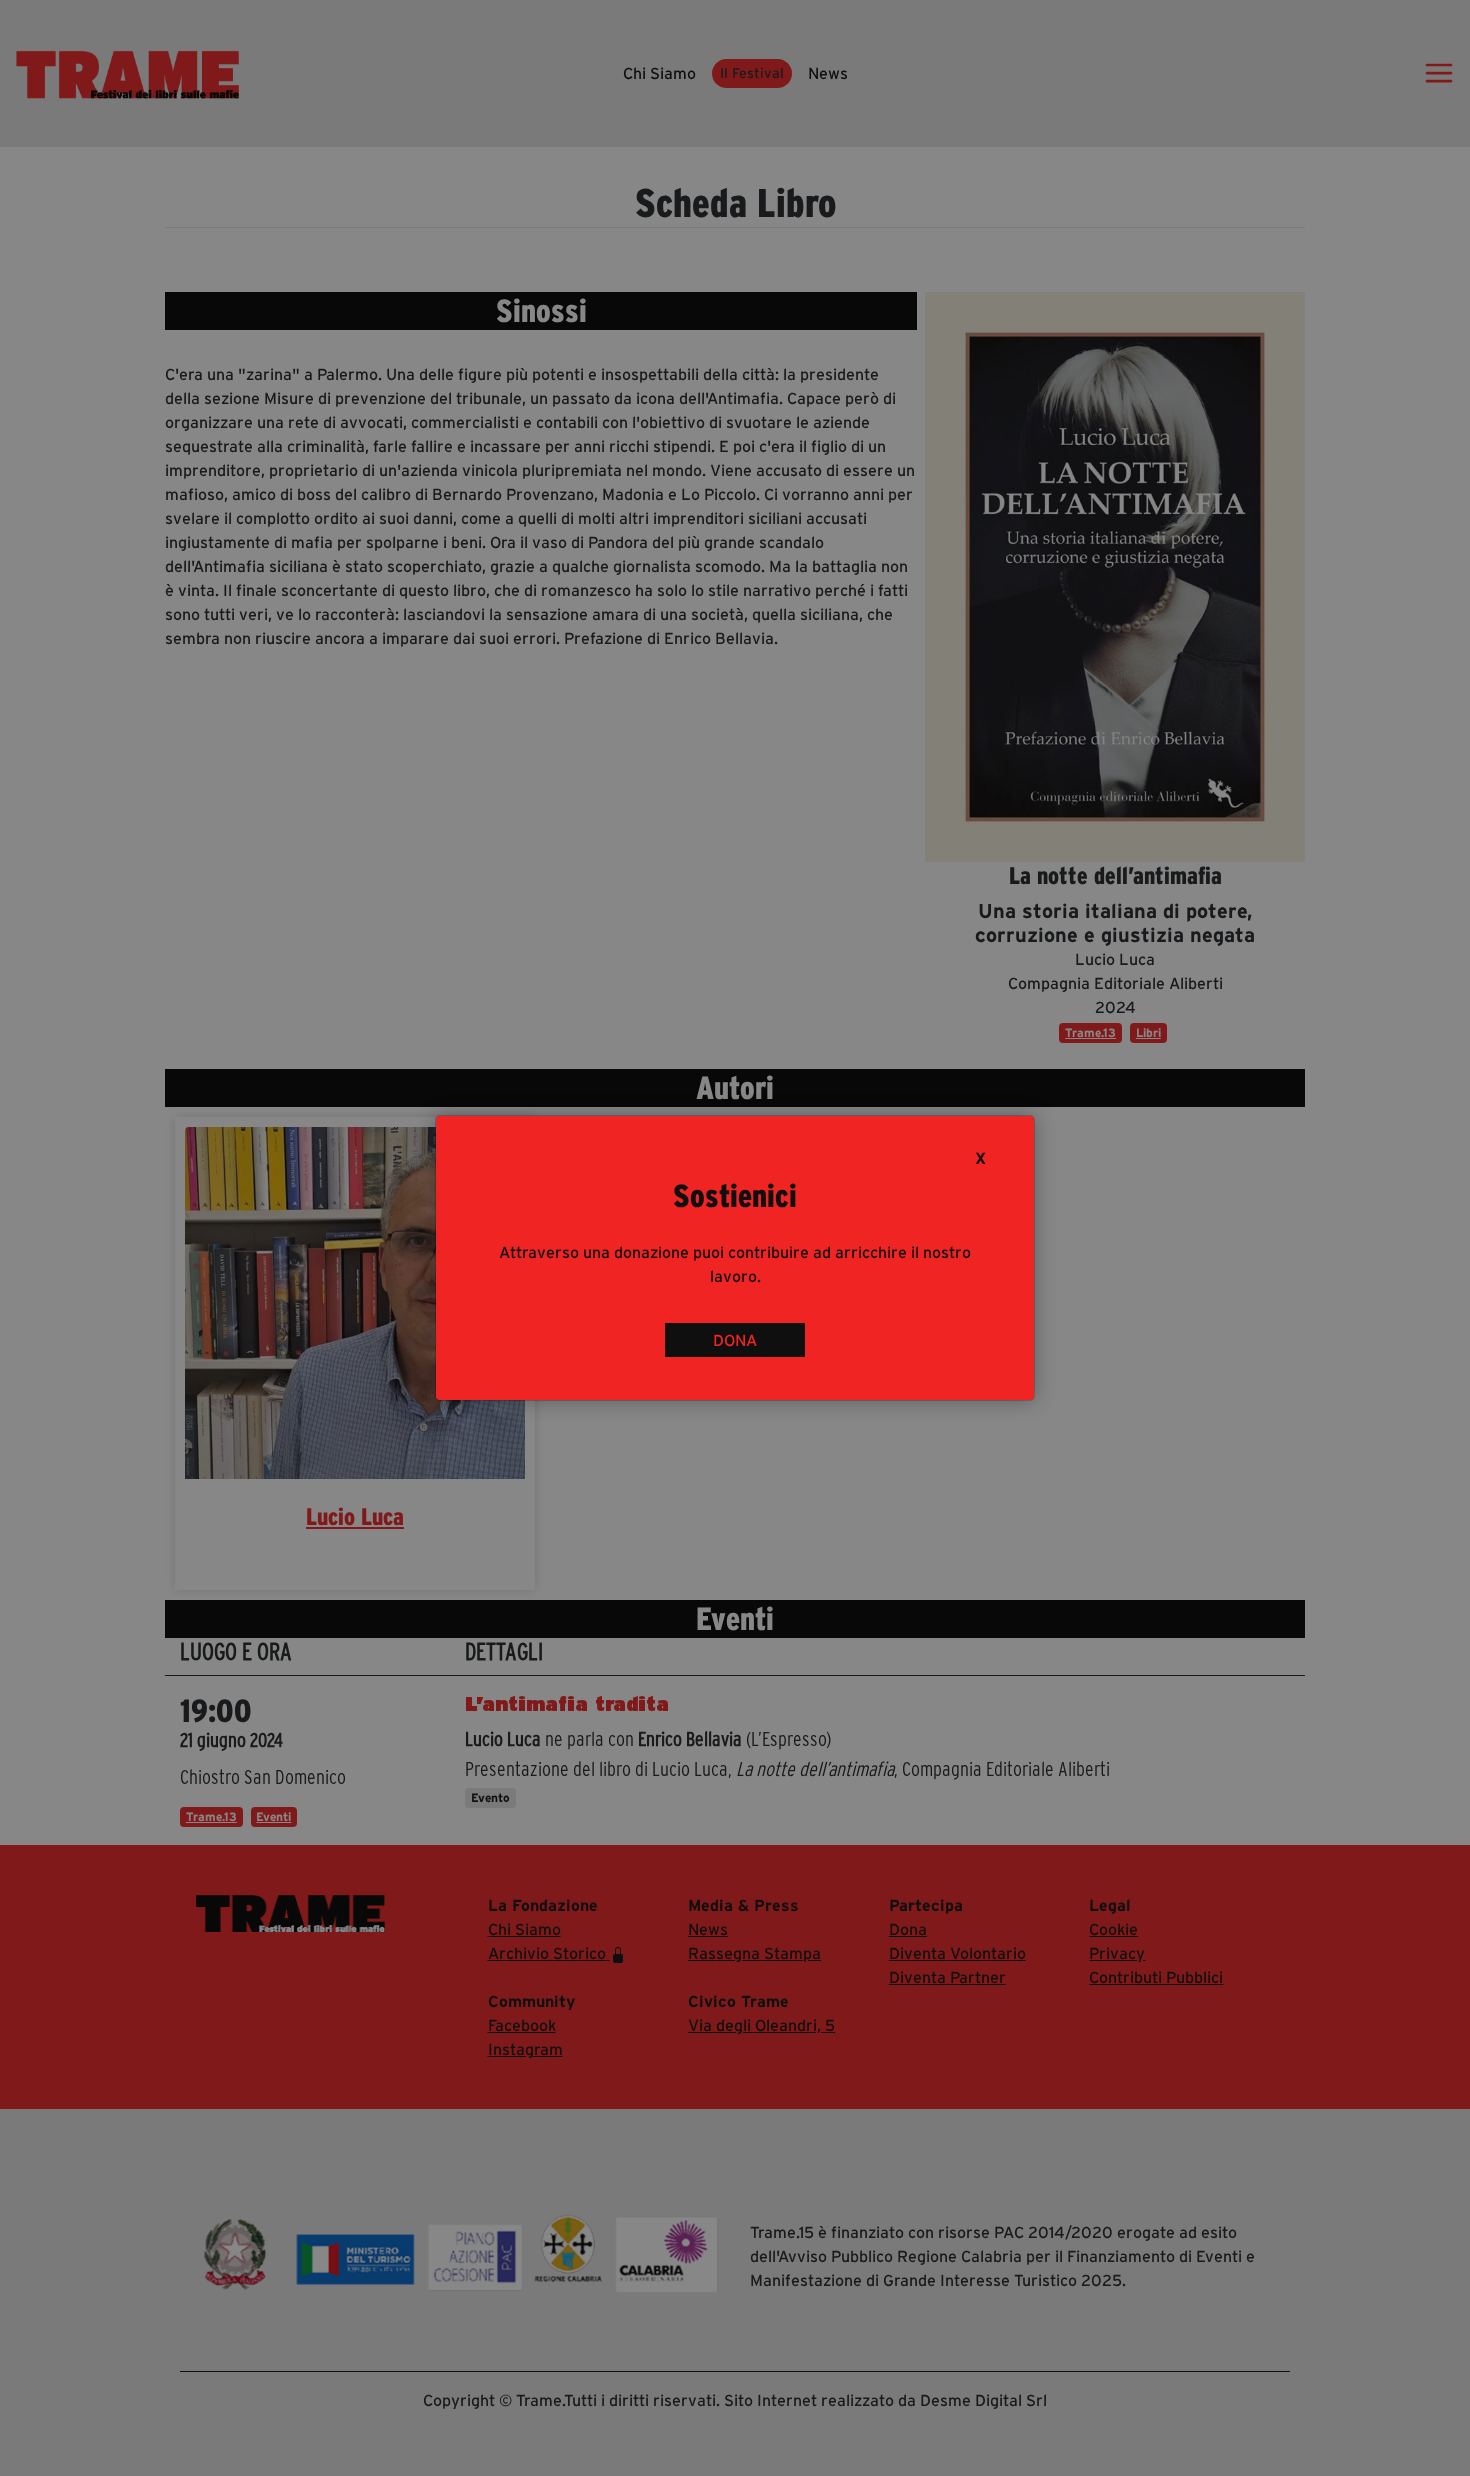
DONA (735, 1340)
